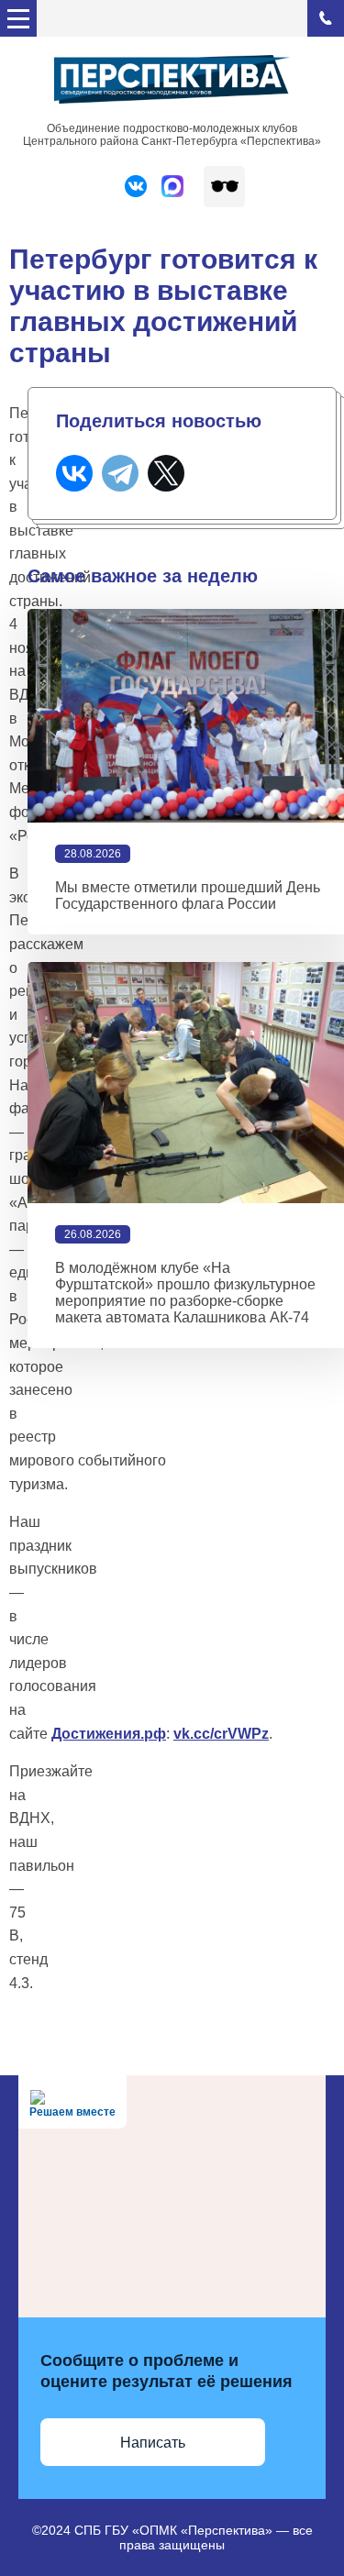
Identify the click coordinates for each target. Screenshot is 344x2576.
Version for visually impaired (224, 187)
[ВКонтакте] (74, 473)
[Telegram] (120, 473)
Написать (153, 2443)
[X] (166, 473)
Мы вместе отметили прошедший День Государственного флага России (188, 896)
